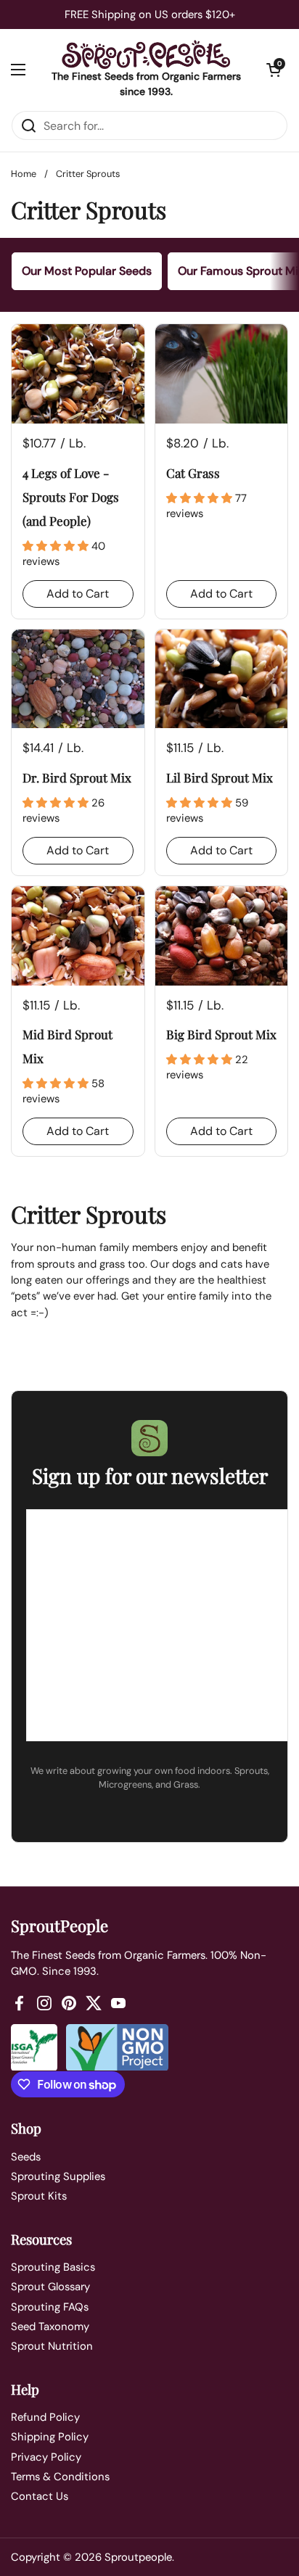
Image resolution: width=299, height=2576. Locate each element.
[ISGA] (34, 2048)
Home (24, 174)
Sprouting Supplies (58, 2176)
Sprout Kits (39, 2196)
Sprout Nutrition (52, 2346)
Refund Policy (45, 2417)
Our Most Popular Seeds (87, 271)
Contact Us (40, 2496)
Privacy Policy (46, 2457)
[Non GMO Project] (117, 2048)
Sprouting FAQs (50, 2307)
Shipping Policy (50, 2437)
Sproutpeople (138, 2557)
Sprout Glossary (50, 2287)
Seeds (26, 2157)
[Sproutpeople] (146, 54)
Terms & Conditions (60, 2477)
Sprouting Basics (53, 2267)
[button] (274, 70)
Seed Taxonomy (50, 2327)
